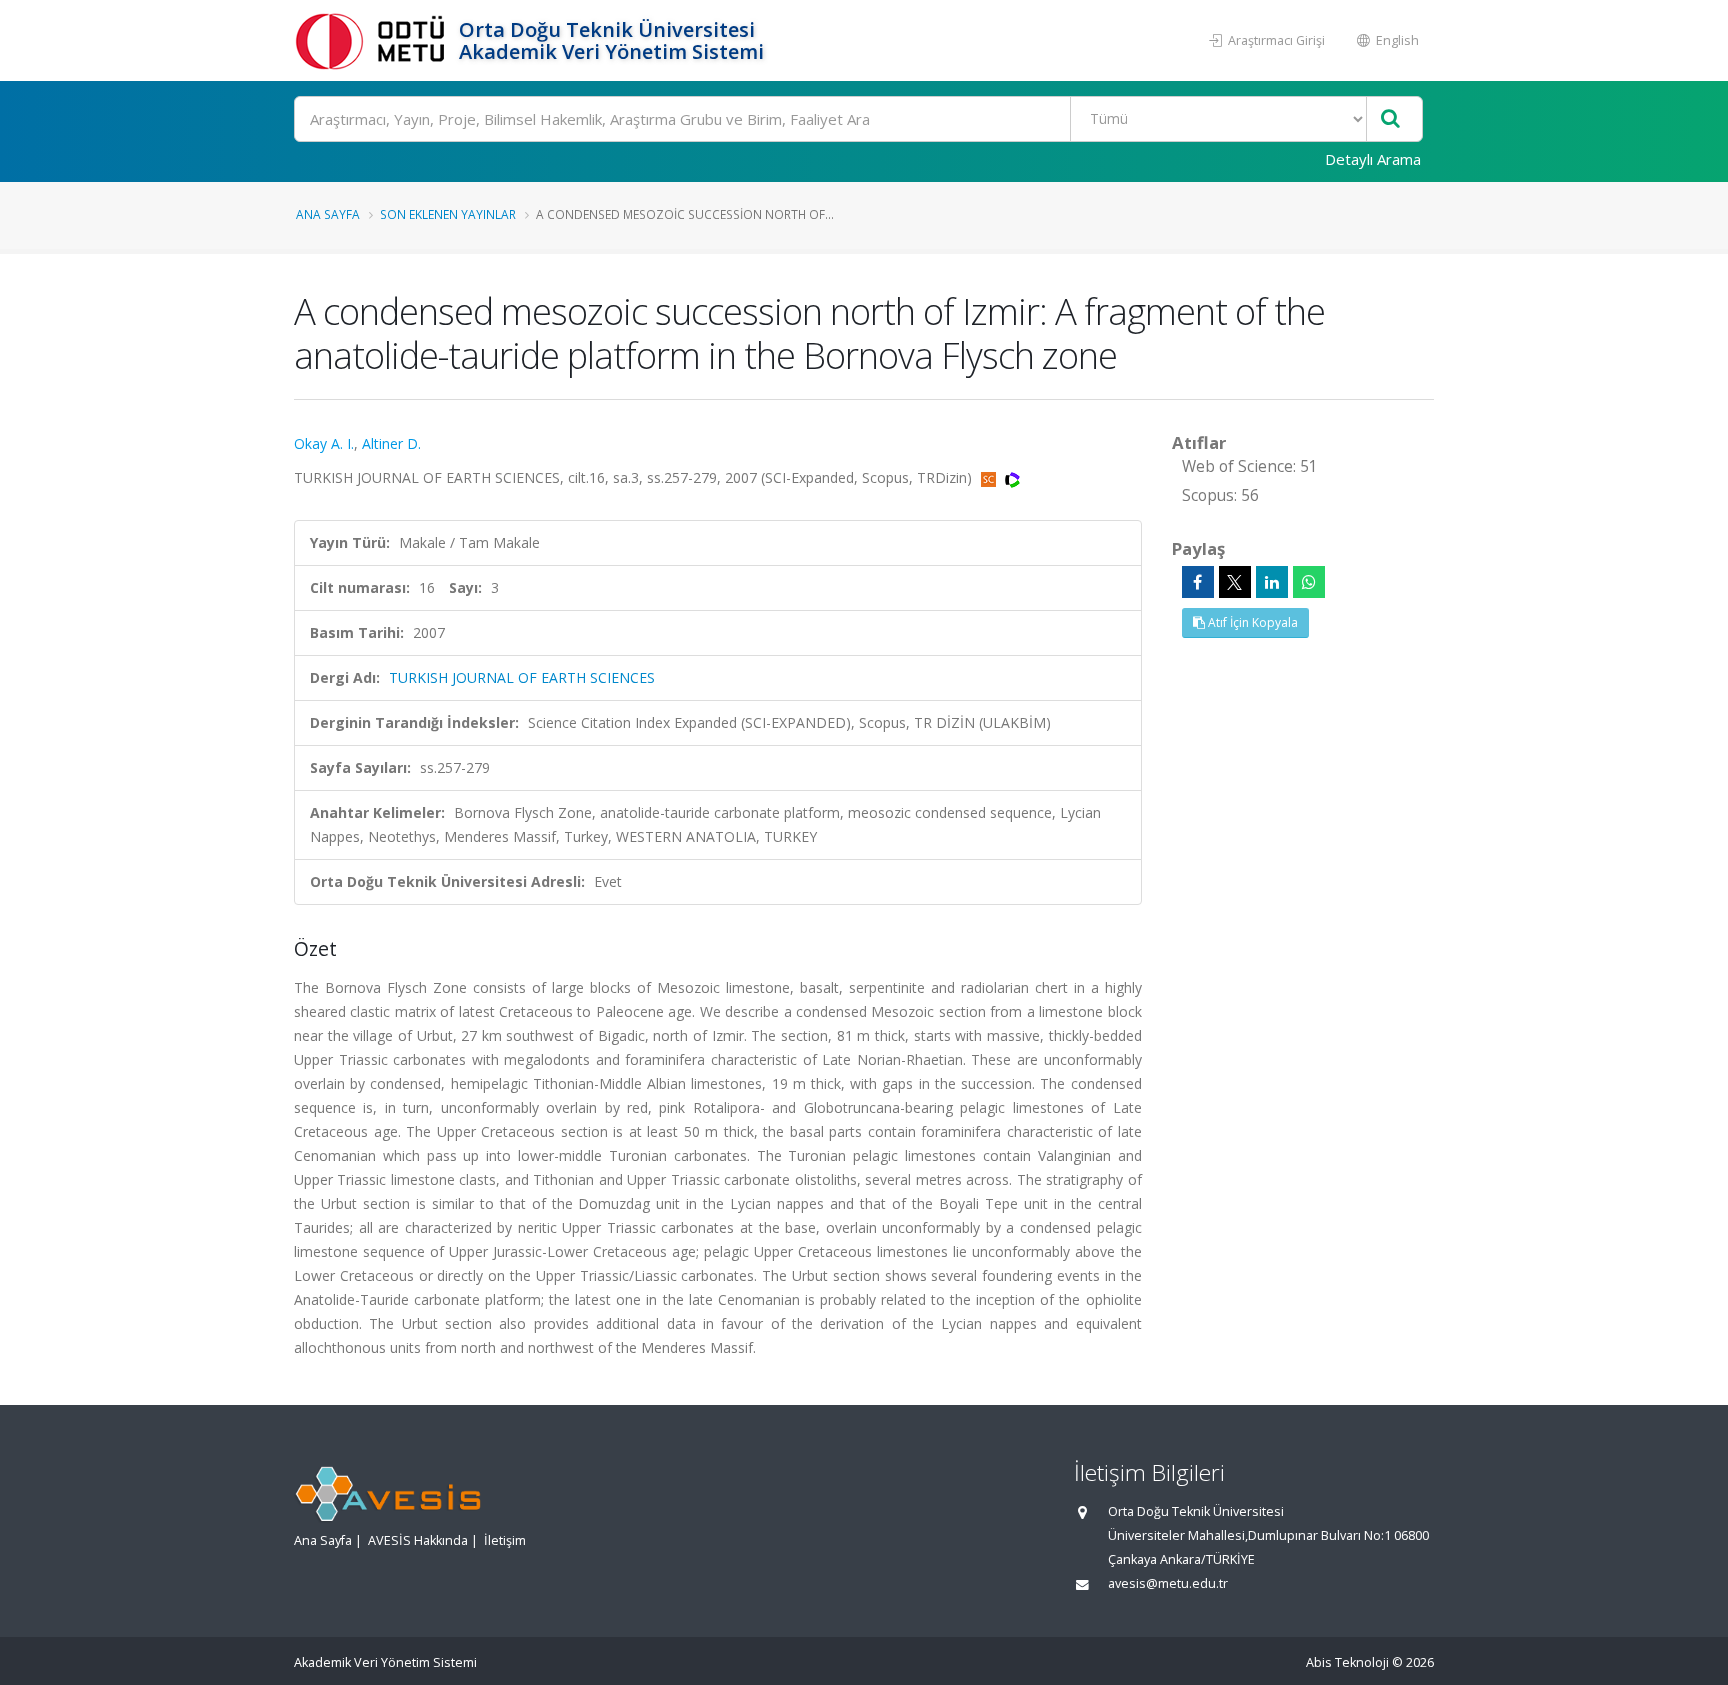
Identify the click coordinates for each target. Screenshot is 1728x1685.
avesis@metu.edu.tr (1168, 1583)
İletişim (505, 1540)
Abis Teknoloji (1347, 1662)
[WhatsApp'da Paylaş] (1309, 582)
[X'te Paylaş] (1235, 582)
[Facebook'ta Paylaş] (1198, 582)
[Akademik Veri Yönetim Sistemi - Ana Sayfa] (374, 40)
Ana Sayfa (328, 214)
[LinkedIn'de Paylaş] (1272, 582)
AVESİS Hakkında (418, 1540)
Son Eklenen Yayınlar (448, 214)
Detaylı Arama (1373, 159)
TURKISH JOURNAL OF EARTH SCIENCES (522, 677)
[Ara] (1390, 119)
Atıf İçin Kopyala (1251, 622)
